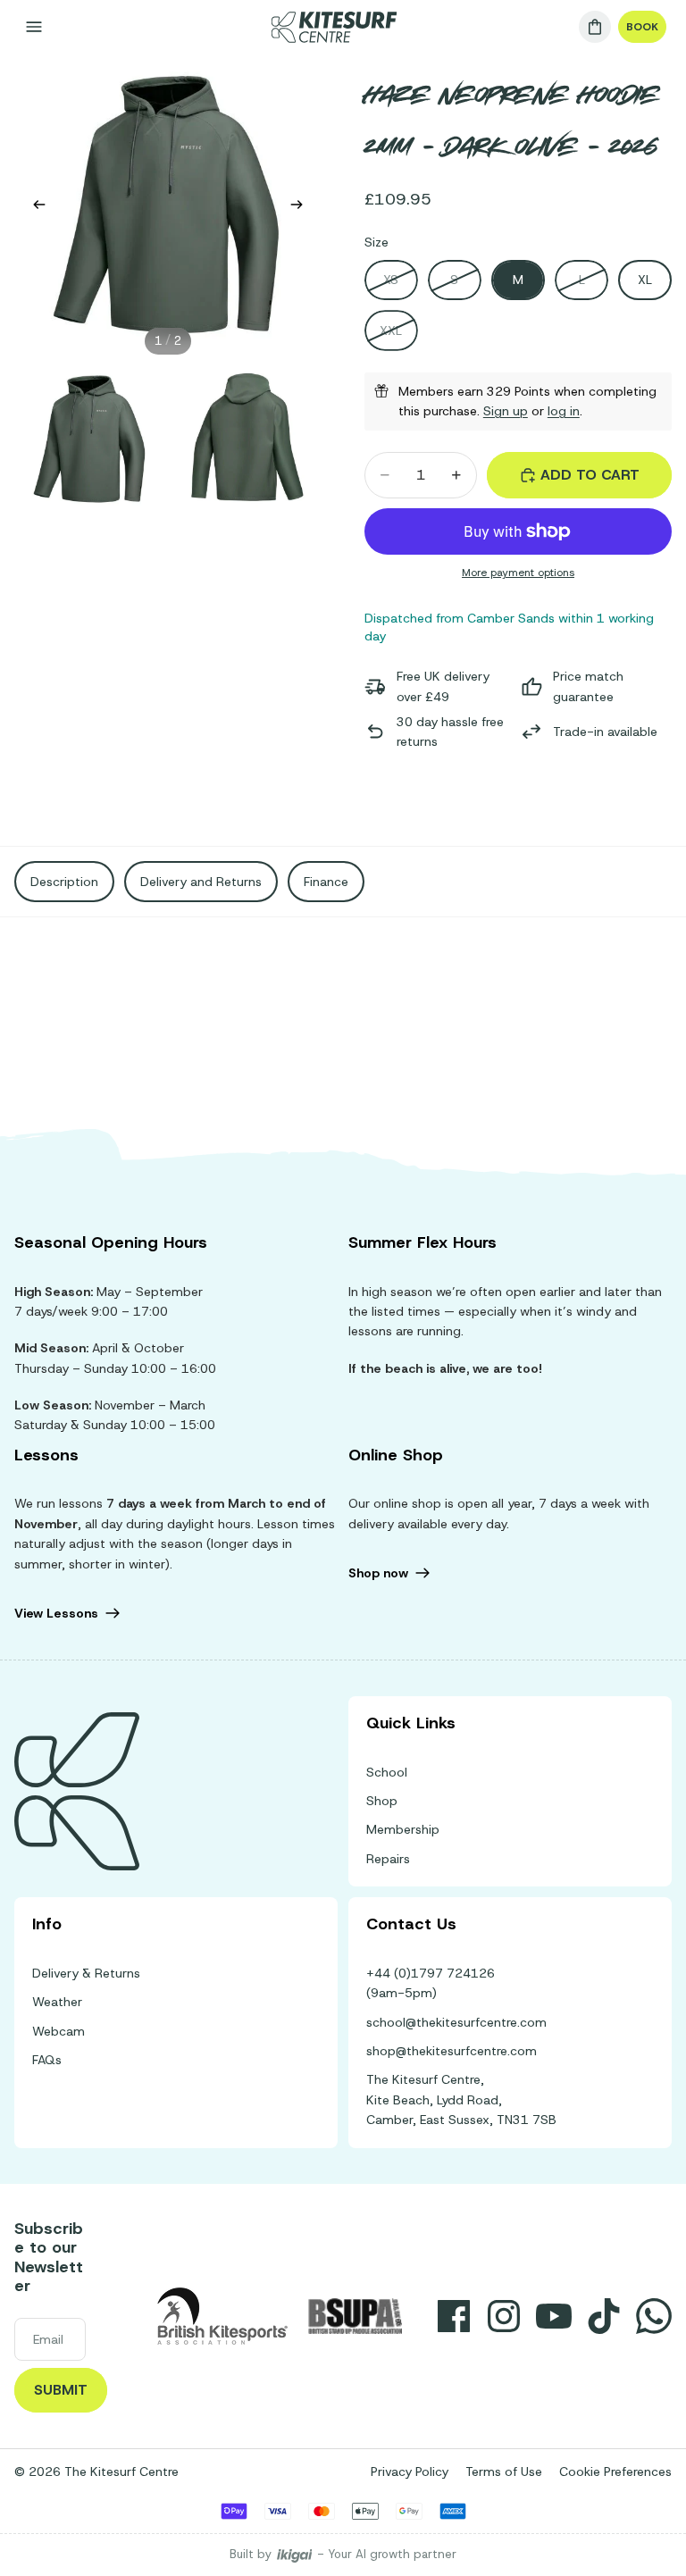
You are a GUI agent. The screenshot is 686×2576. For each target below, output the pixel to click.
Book (642, 27)
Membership (403, 1829)
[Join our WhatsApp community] (654, 2316)
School (387, 1772)
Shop (382, 1801)
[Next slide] (302, 207)
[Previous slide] (34, 207)
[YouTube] (554, 2316)
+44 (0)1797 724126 (431, 1973)
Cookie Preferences (615, 2471)
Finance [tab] (326, 882)
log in (564, 411)
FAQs (47, 2060)
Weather (57, 2002)
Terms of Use (504, 2471)
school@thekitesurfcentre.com (456, 2022)
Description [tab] (64, 882)
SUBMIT (61, 2390)
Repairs (388, 1859)
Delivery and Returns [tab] (201, 882)
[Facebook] (454, 2316)
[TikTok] (604, 2316)
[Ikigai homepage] (295, 2555)
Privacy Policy (410, 2471)
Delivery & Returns (86, 1973)
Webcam (59, 2031)
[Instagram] (504, 2316)
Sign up (506, 411)
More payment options (518, 573)
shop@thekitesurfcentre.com (452, 2051)
